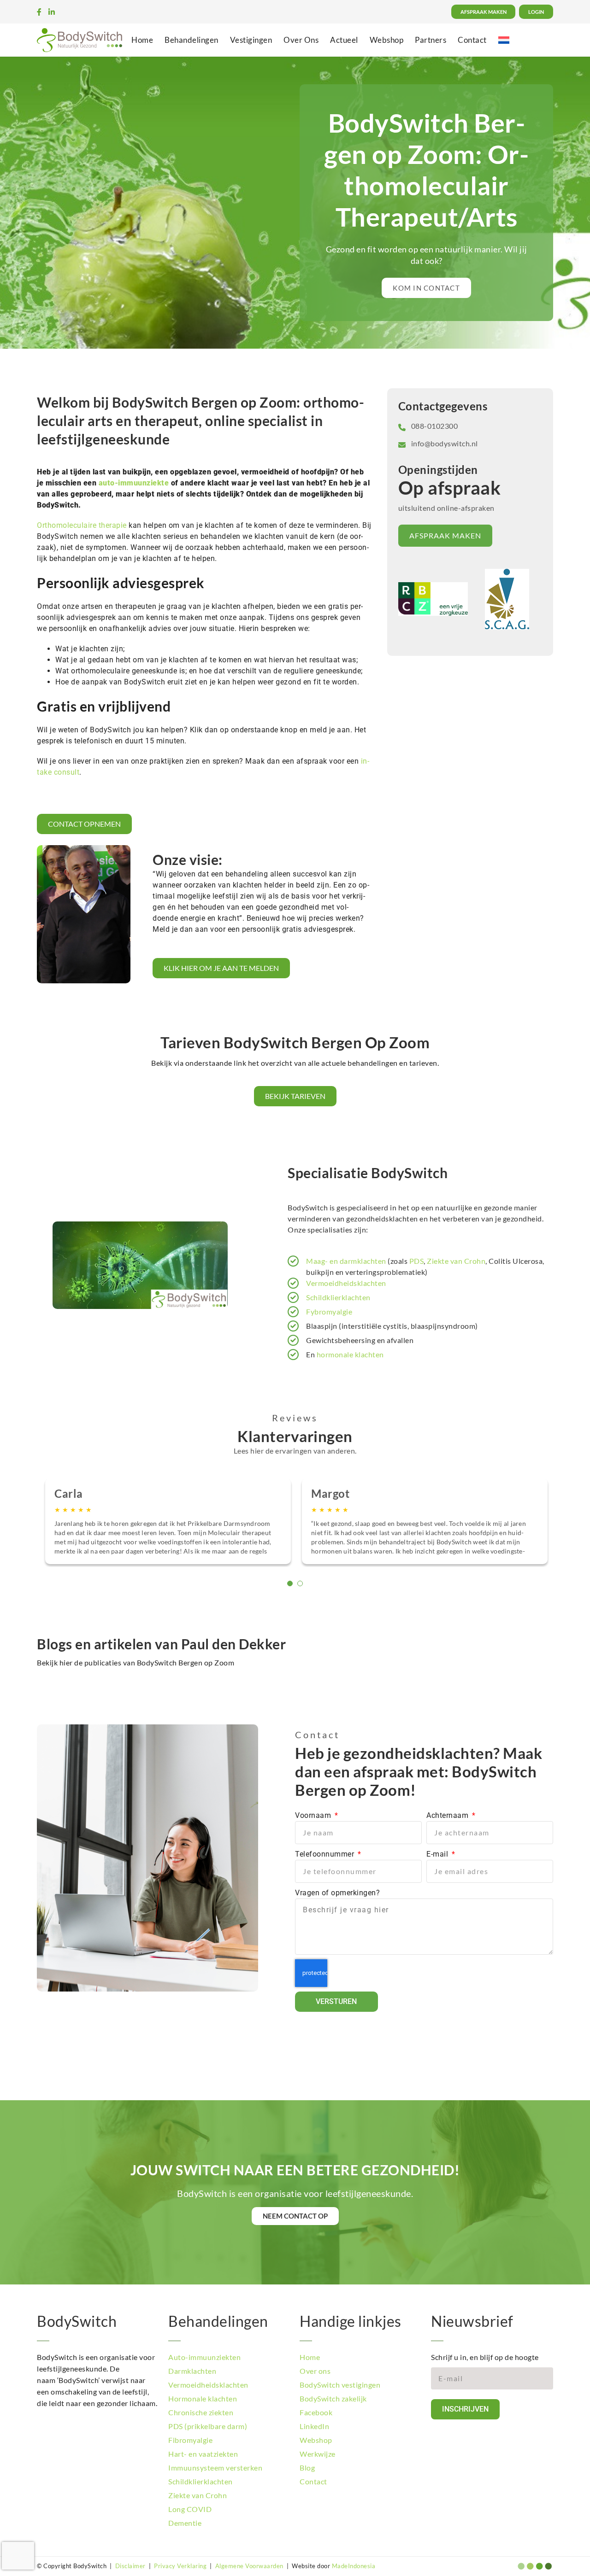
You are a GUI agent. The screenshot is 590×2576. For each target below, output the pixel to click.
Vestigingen (251, 40)
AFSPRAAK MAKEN (445, 535)
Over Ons (301, 40)
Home (142, 40)
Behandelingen (192, 40)
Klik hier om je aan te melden (221, 968)
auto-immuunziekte (134, 483)
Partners (431, 40)
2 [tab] (300, 1583)
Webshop (387, 40)
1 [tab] (290, 1583)
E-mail (438, 1854)
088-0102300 (435, 426)
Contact (472, 40)
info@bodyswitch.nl (445, 443)
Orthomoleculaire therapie (82, 525)
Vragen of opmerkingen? (337, 1893)
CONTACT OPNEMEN (84, 824)
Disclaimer (130, 2566)
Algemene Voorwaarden (249, 2566)
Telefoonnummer (326, 1854)
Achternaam (448, 1815)
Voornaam (314, 1815)
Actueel (344, 40)
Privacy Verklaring (180, 2566)
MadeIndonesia (354, 2566)
